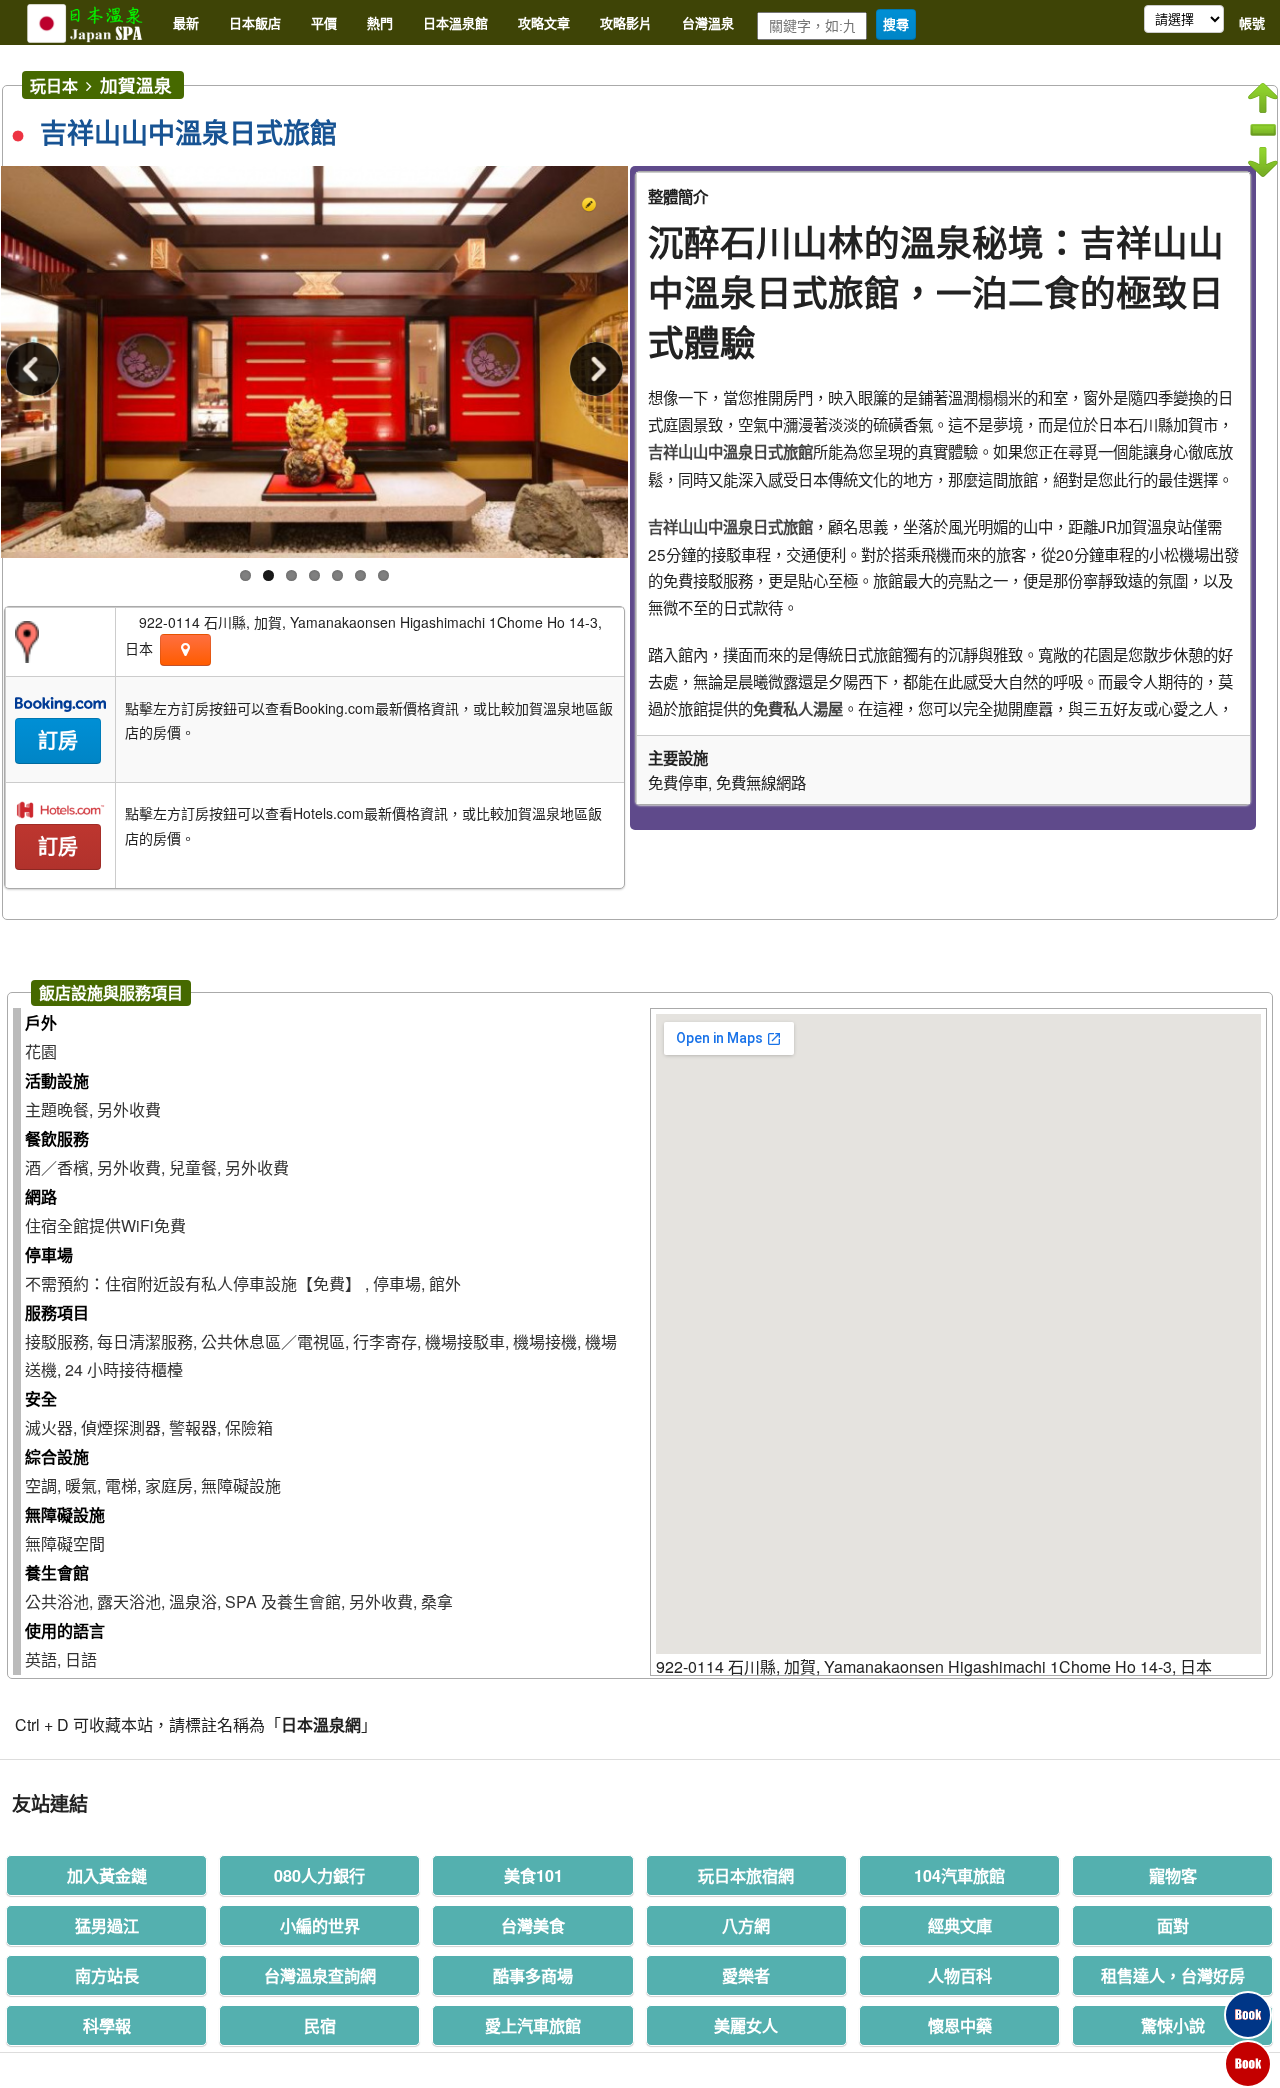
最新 (186, 22)
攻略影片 (626, 22)
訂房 (58, 741)
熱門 (380, 22)
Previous (36, 372)
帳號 (1252, 22)
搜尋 (896, 24)
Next (593, 372)
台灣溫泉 (708, 22)
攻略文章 (544, 22)
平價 (324, 22)
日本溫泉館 (455, 22)
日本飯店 (255, 22)
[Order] (1248, 1998)
